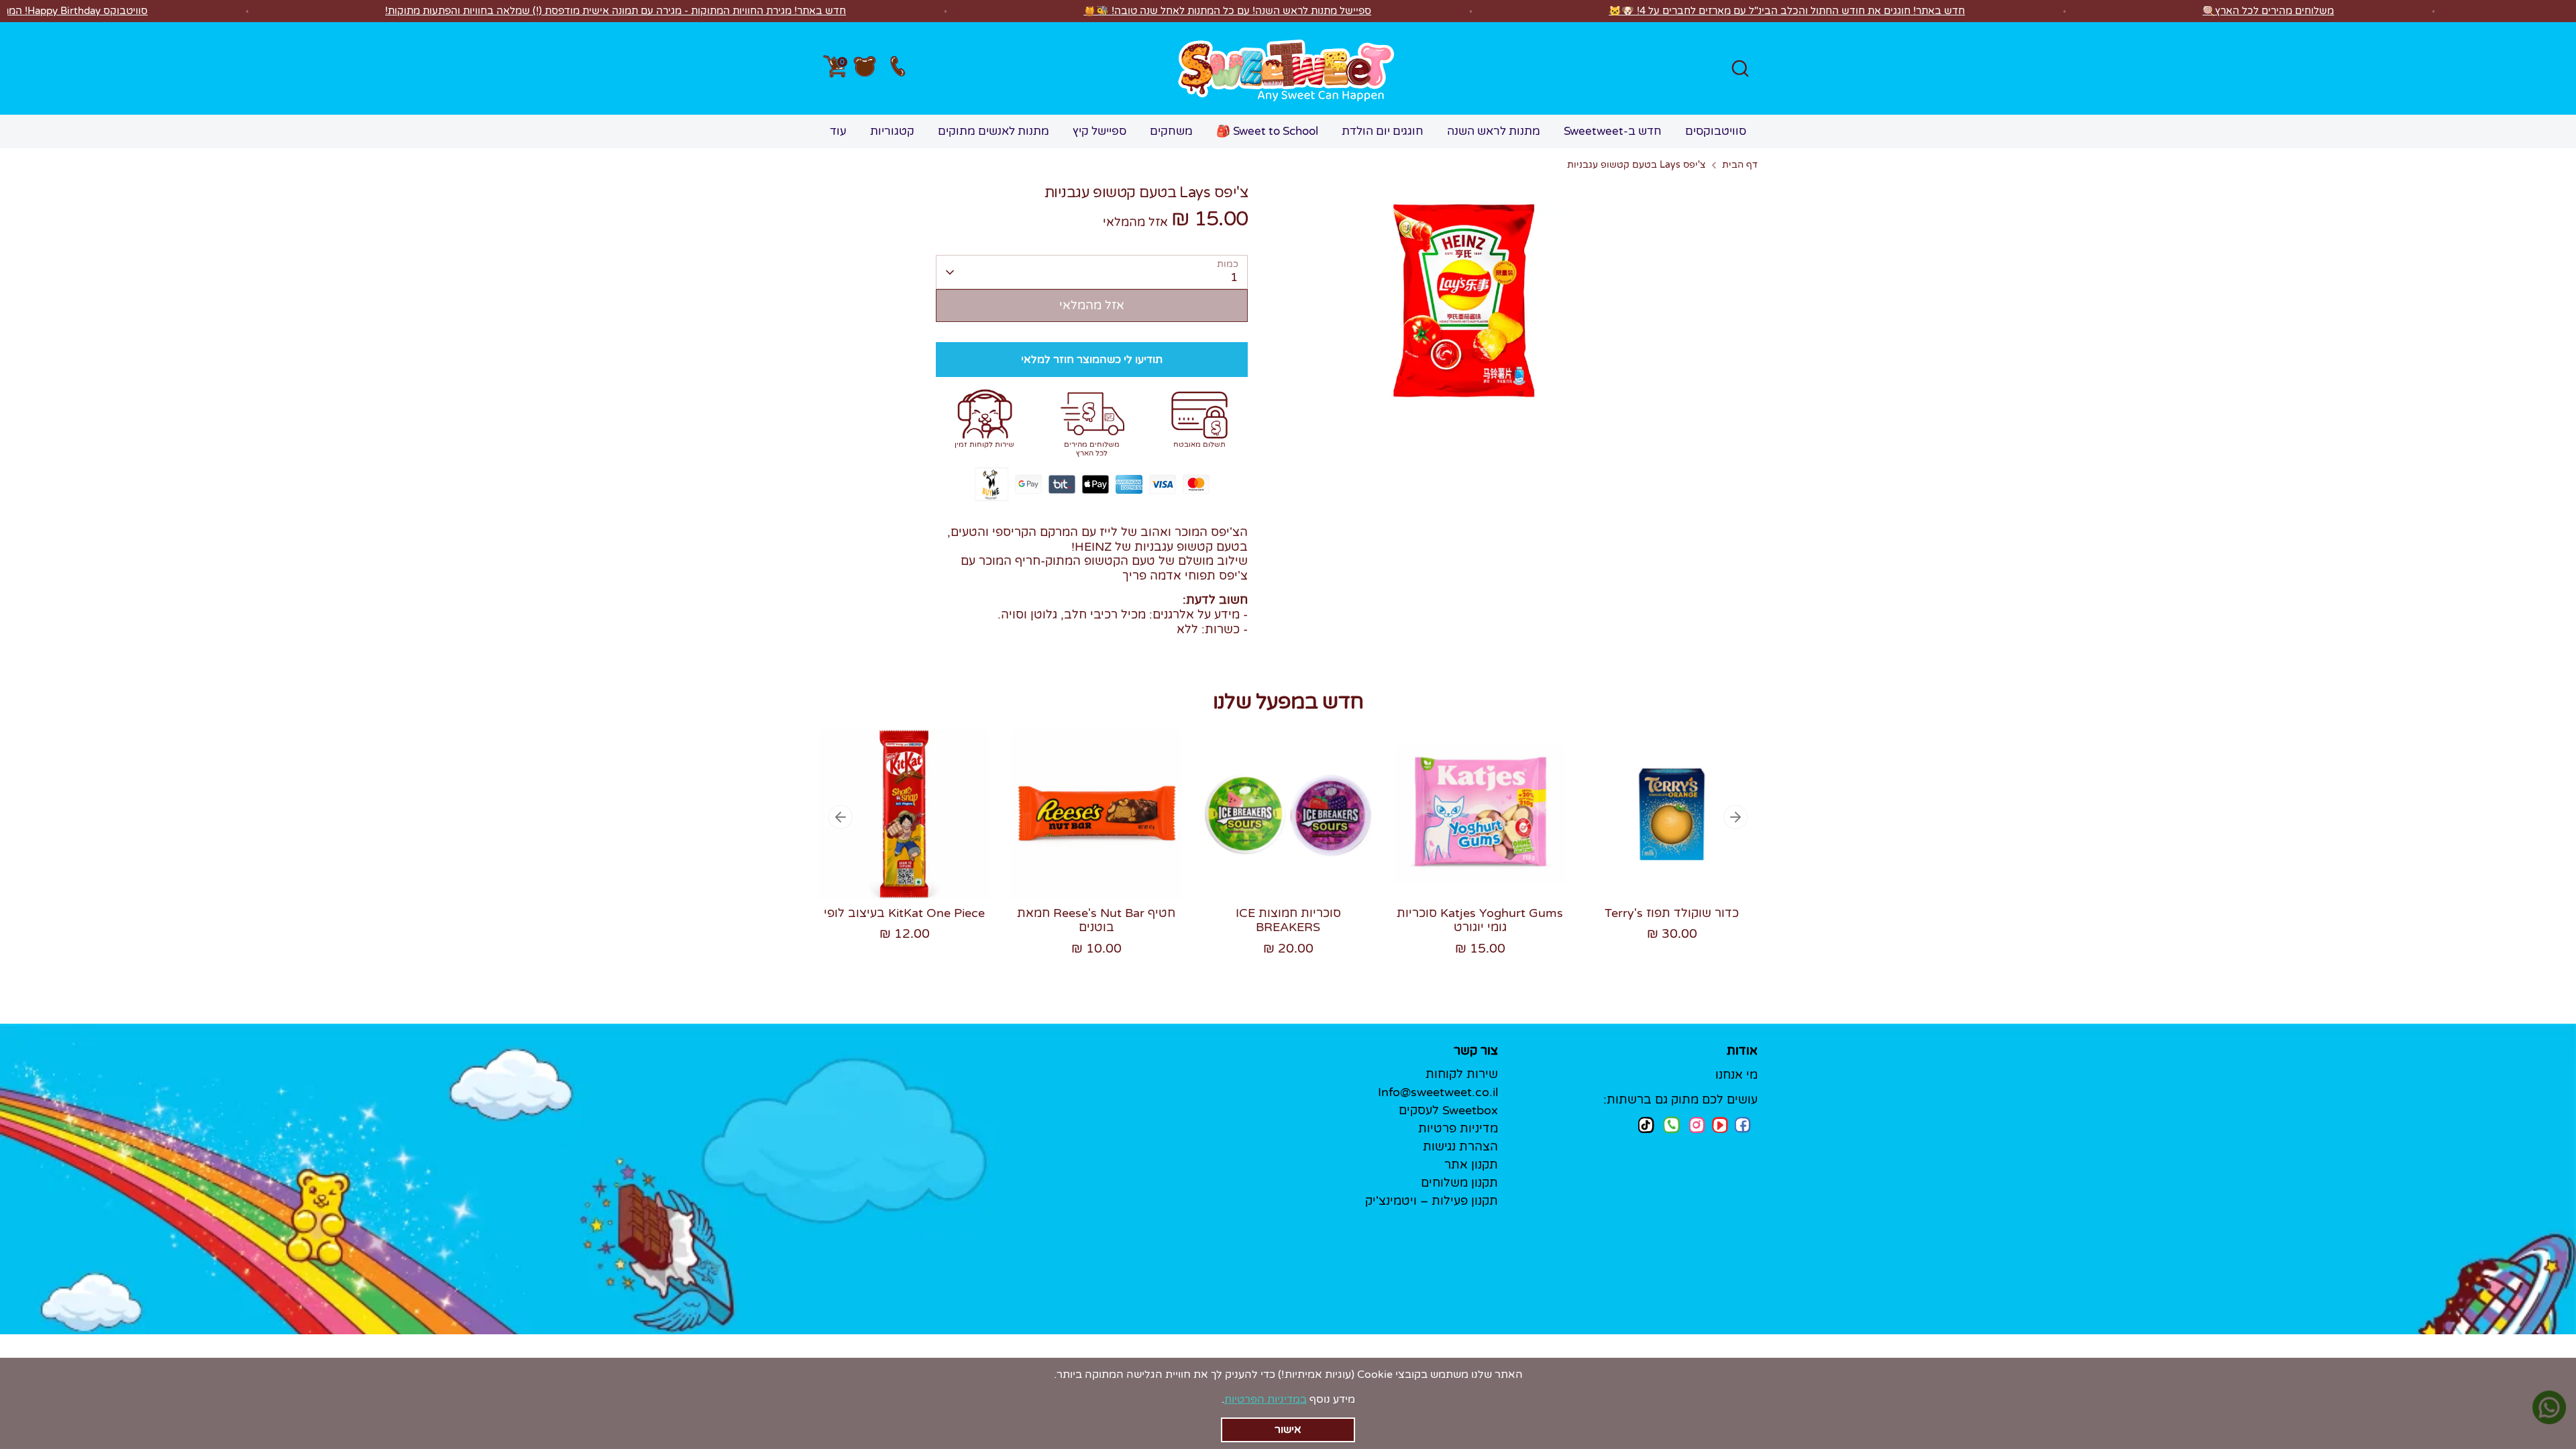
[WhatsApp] (1672, 1126)
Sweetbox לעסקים (1448, 1110)
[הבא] (1735, 817)
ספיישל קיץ (1099, 131)
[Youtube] (1720, 1125)
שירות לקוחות (1462, 1074)
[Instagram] (1697, 1125)
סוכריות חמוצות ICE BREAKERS (1288, 920)
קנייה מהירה (905, 863)
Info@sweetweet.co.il (1438, 1092)
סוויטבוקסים (1716, 131)
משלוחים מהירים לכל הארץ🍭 (2268, 11)
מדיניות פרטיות (1458, 1128)
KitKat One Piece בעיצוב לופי (904, 913)
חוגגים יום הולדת (1383, 131)
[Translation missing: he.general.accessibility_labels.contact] (897, 69)
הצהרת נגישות (1460, 1146)
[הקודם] (841, 817)
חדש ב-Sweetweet (1613, 131)
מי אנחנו (1736, 1075)
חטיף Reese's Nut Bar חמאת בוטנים (1096, 920)
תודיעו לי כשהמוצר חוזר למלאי (1092, 360)
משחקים (1171, 131)
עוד (838, 131)
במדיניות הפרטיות (1266, 1399)
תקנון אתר (1471, 1165)
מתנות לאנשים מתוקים (994, 131)
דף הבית (1740, 165)
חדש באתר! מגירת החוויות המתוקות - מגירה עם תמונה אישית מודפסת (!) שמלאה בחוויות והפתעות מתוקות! (615, 11)
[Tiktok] (1646, 1125)
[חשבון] (865, 68)
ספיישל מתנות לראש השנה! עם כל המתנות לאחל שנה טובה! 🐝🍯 (1227, 11)
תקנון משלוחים (1459, 1183)
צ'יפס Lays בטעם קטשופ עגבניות (1636, 165)
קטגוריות (892, 131)
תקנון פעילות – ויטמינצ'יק (1432, 1201)
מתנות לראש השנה (1494, 131)
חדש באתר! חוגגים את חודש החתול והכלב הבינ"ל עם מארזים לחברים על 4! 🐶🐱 (1787, 11)
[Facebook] (1743, 1125)
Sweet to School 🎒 (1267, 131)
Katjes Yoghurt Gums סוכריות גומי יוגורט (1480, 920)
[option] (894, 849)
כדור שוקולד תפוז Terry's (1672, 913)
